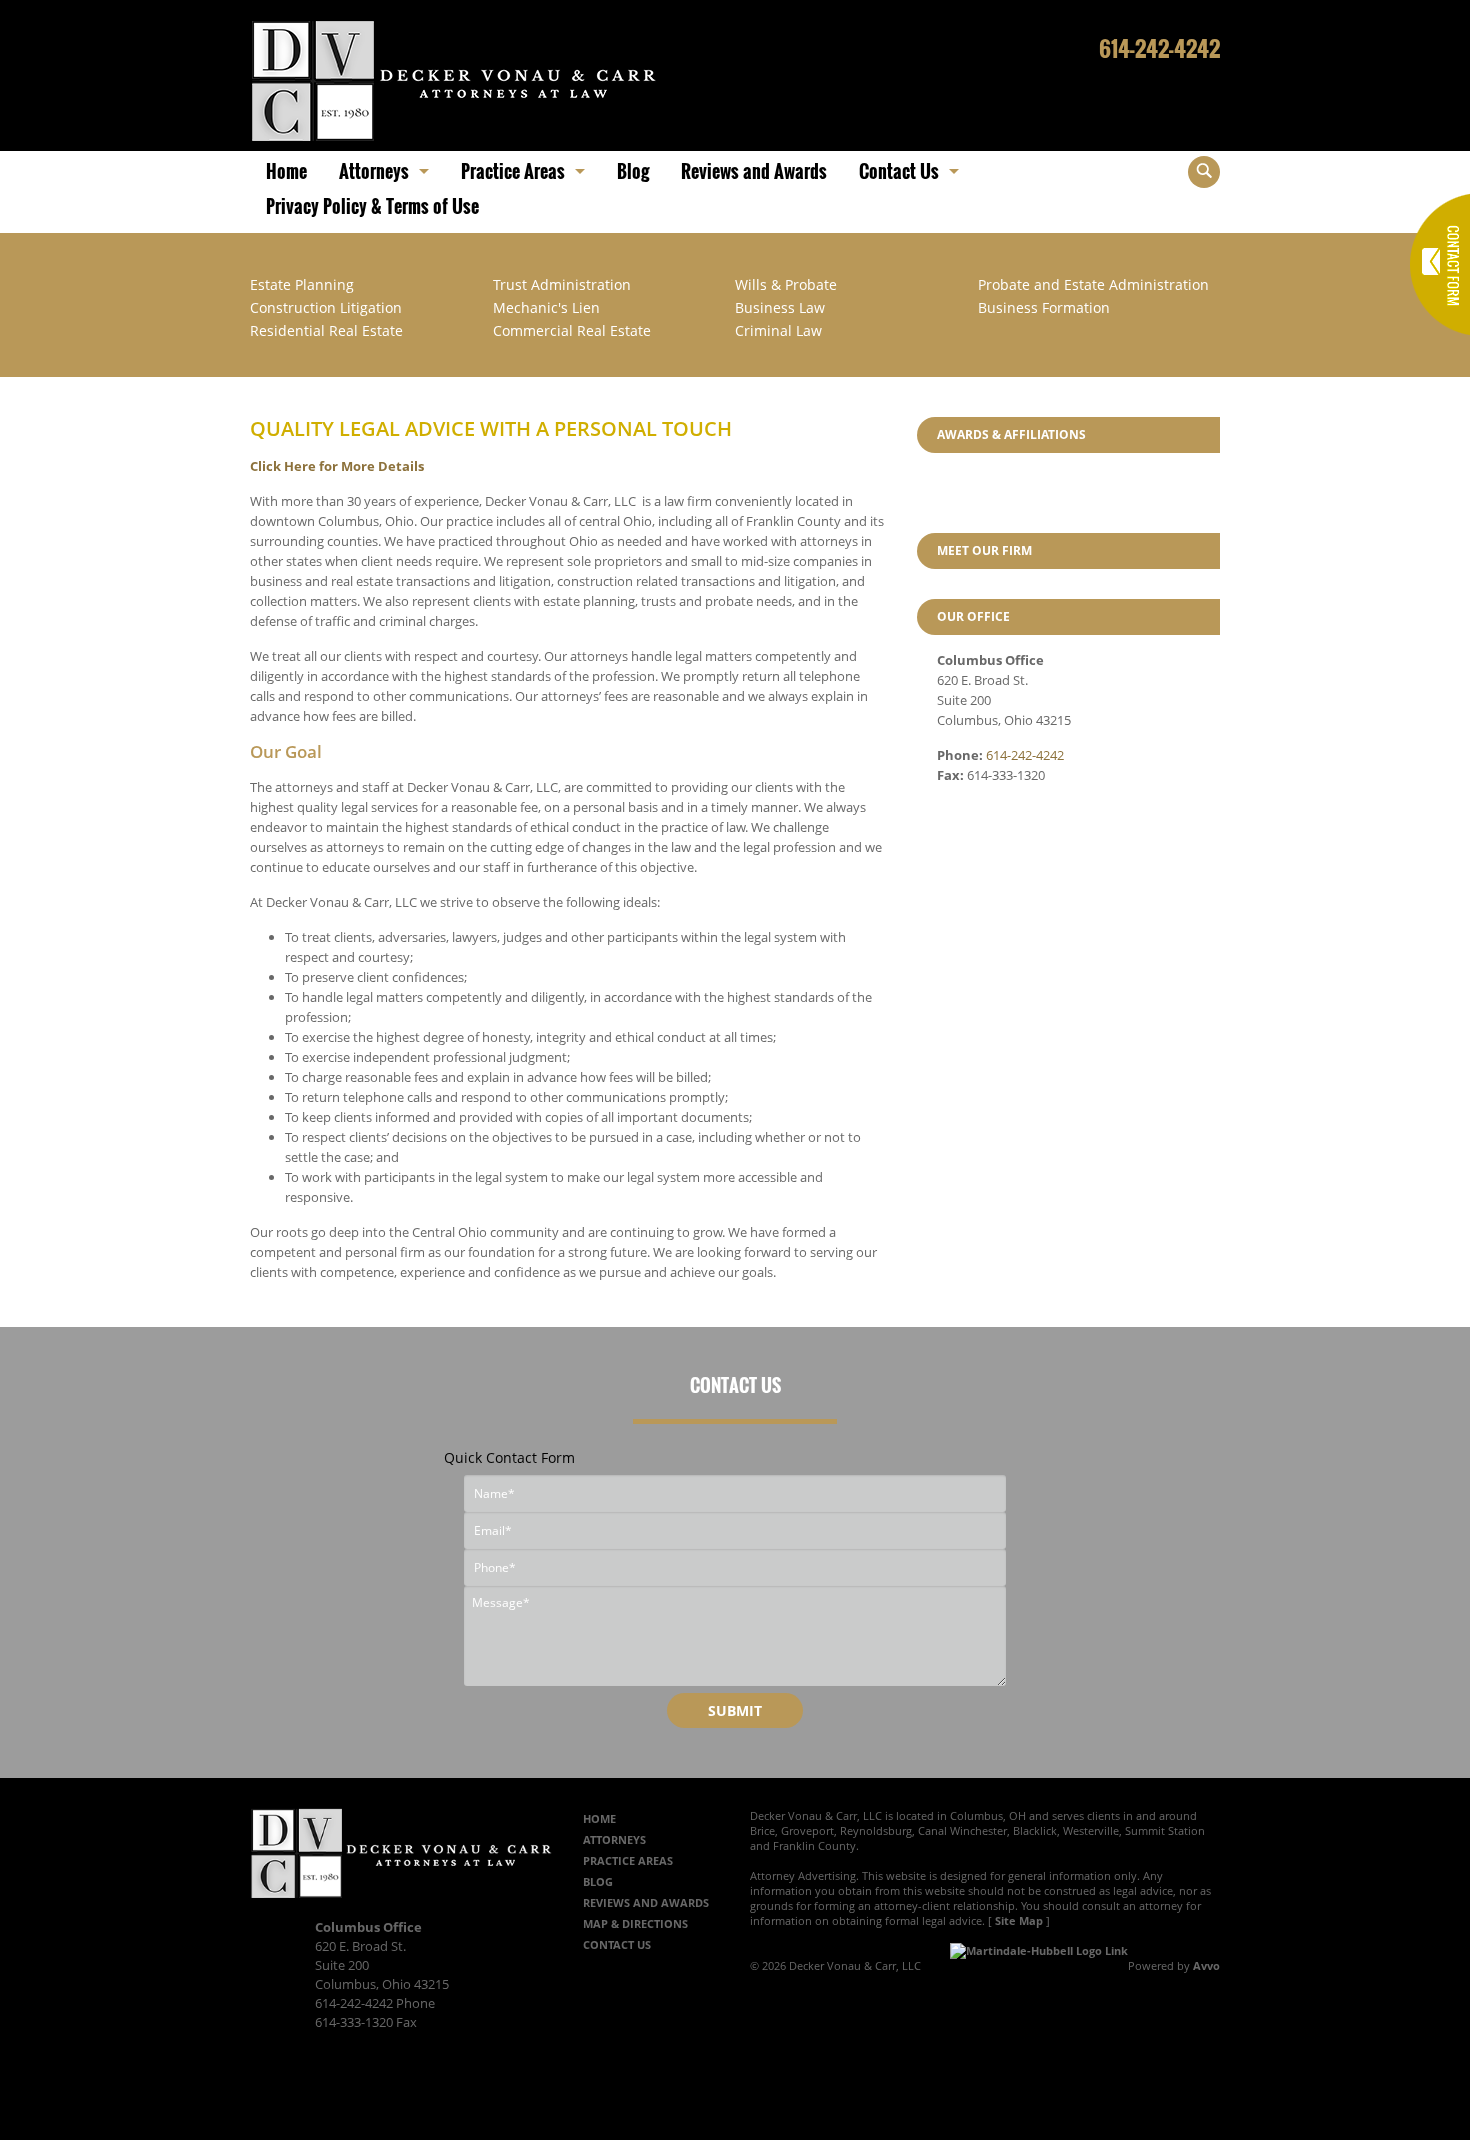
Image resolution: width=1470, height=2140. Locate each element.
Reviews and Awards (646, 1902)
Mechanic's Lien (546, 307)
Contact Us (617, 1944)
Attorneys (614, 1839)
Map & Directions (635, 1923)
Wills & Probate (786, 284)
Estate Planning (302, 284)
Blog (598, 1881)
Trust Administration (562, 284)
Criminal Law (778, 330)
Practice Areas (628, 1860)
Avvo (1206, 1965)
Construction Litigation (326, 307)
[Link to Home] (454, 79)
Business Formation (1044, 307)
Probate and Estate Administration (1093, 284)
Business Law (780, 307)
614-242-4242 (1159, 48)
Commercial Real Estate (572, 330)
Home (599, 1818)
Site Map (1019, 1920)
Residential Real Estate (326, 330)
